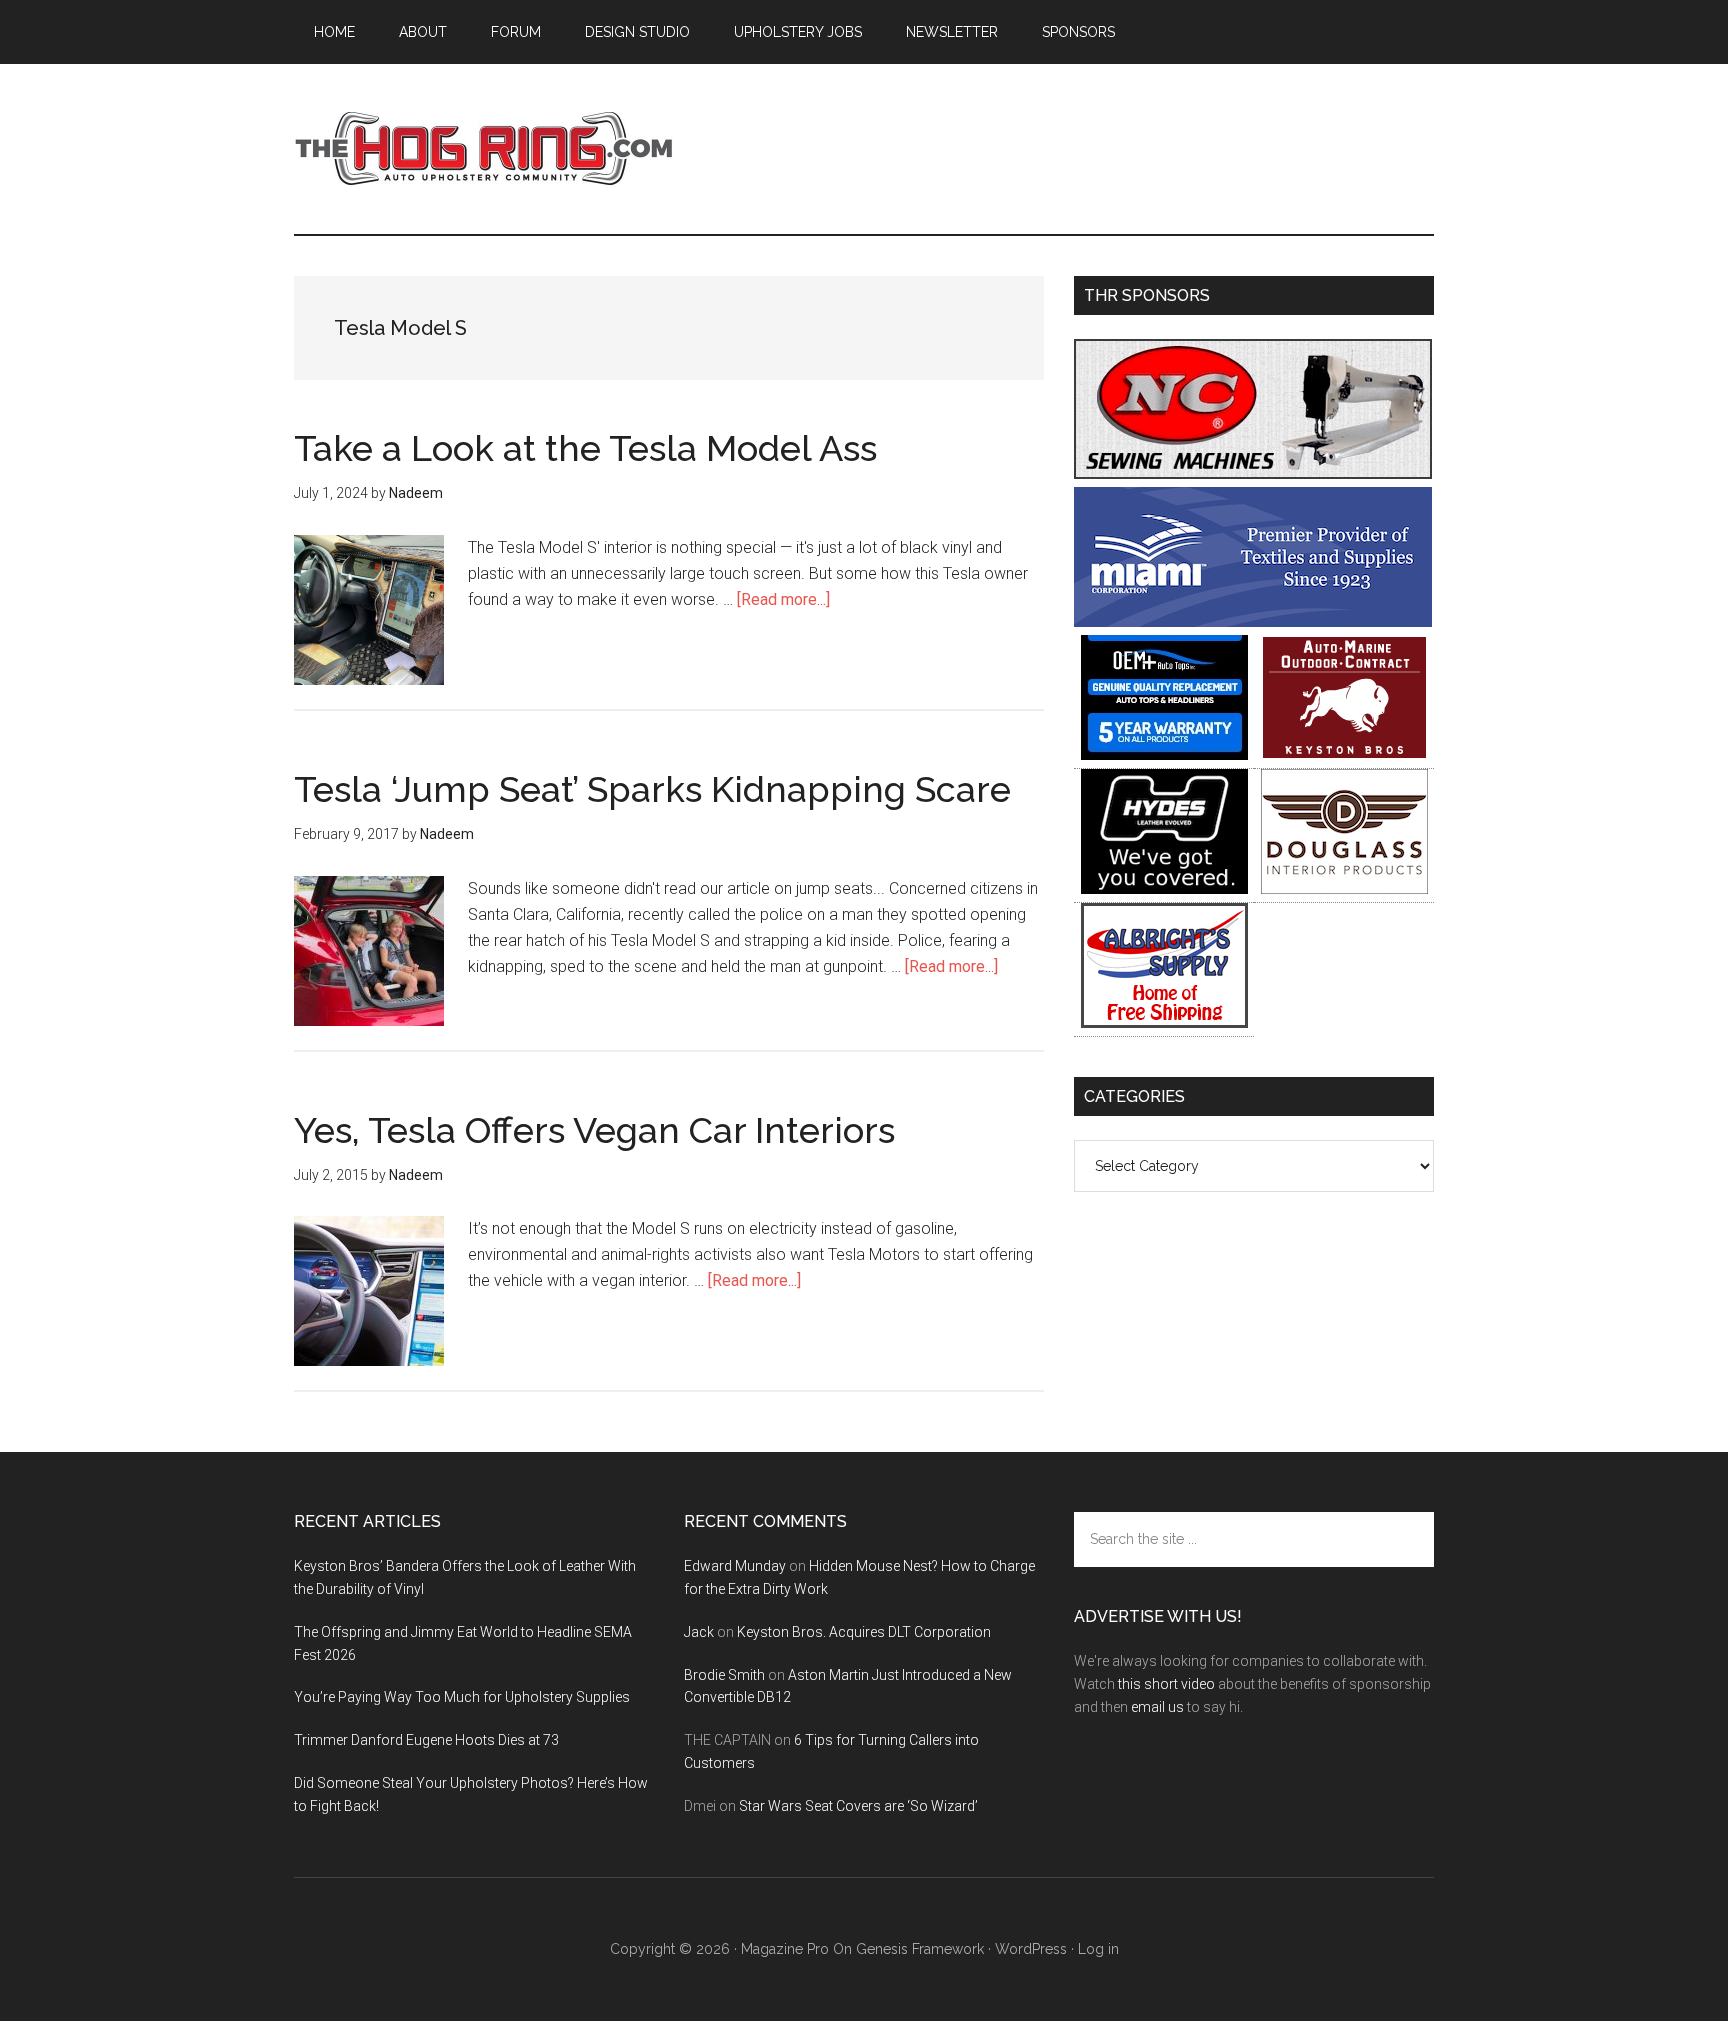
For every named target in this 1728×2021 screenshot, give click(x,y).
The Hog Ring (484, 149)
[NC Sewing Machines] (1253, 473)
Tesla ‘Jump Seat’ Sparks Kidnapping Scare (652, 789)
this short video (1166, 1684)
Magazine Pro (785, 1949)
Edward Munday (735, 1566)
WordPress (1031, 1949)
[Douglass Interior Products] (1344, 888)
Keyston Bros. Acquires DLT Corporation (864, 1632)
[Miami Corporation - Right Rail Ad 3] (1253, 621)
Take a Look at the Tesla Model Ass (585, 448)
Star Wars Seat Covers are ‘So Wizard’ (858, 1806)
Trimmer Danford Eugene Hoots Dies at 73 (426, 1740)
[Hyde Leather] (1164, 888)
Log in (1098, 1949)
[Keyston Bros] (1344, 754)
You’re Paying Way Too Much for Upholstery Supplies (462, 1697)
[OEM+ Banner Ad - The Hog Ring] (1164, 754)
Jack (699, 1632)
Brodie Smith (724, 1675)
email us (1157, 1707)
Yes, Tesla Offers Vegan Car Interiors (594, 1130)
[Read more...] (783, 599)
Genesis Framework (920, 1949)
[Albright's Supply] (1164, 1022)
